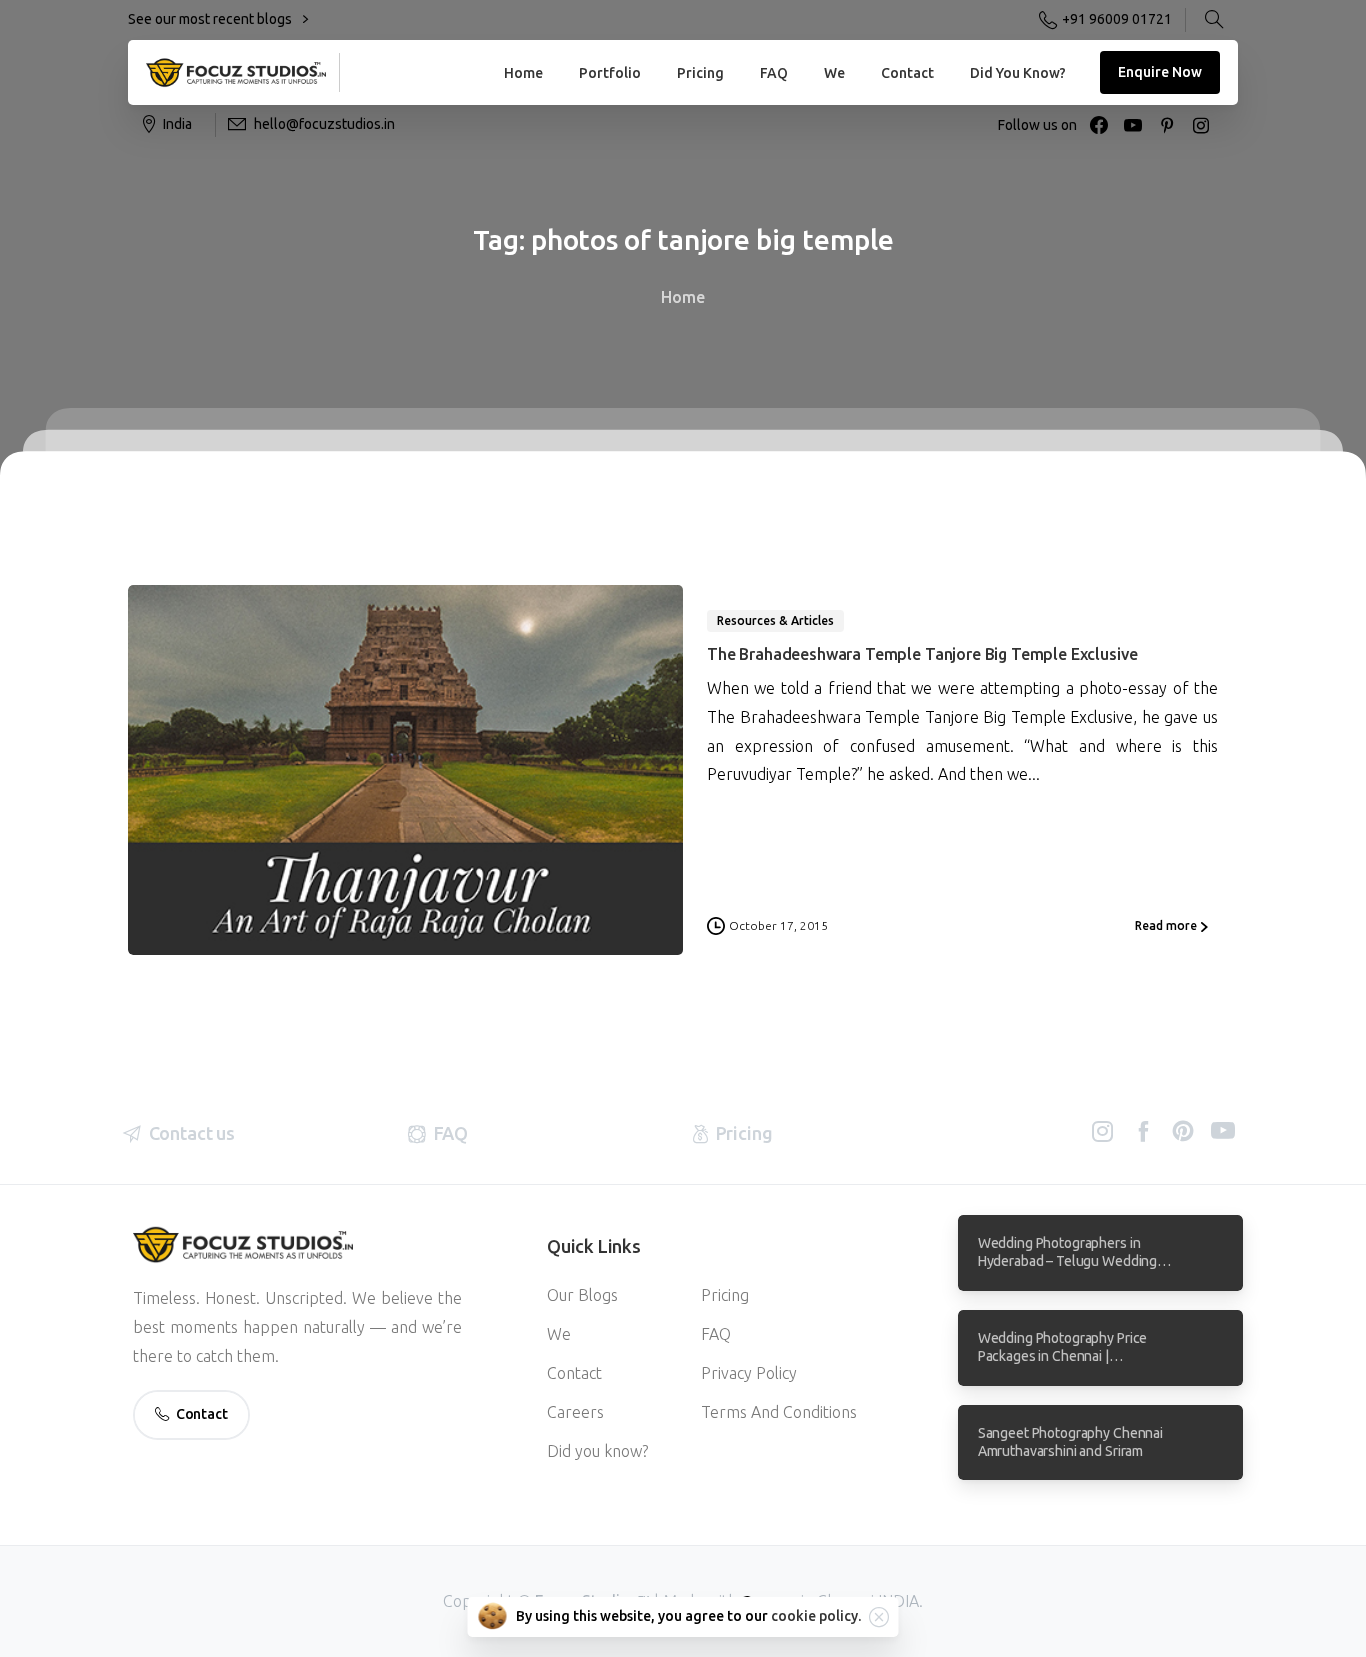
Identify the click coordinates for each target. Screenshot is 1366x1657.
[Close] (879, 1617)
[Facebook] (1099, 125)
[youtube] (1133, 125)
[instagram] (1201, 125)
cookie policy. (816, 1616)
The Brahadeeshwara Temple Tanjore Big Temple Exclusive (922, 654)
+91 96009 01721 (1117, 19)
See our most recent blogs (211, 19)
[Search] (1214, 20)
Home (683, 297)
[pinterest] (1167, 125)
